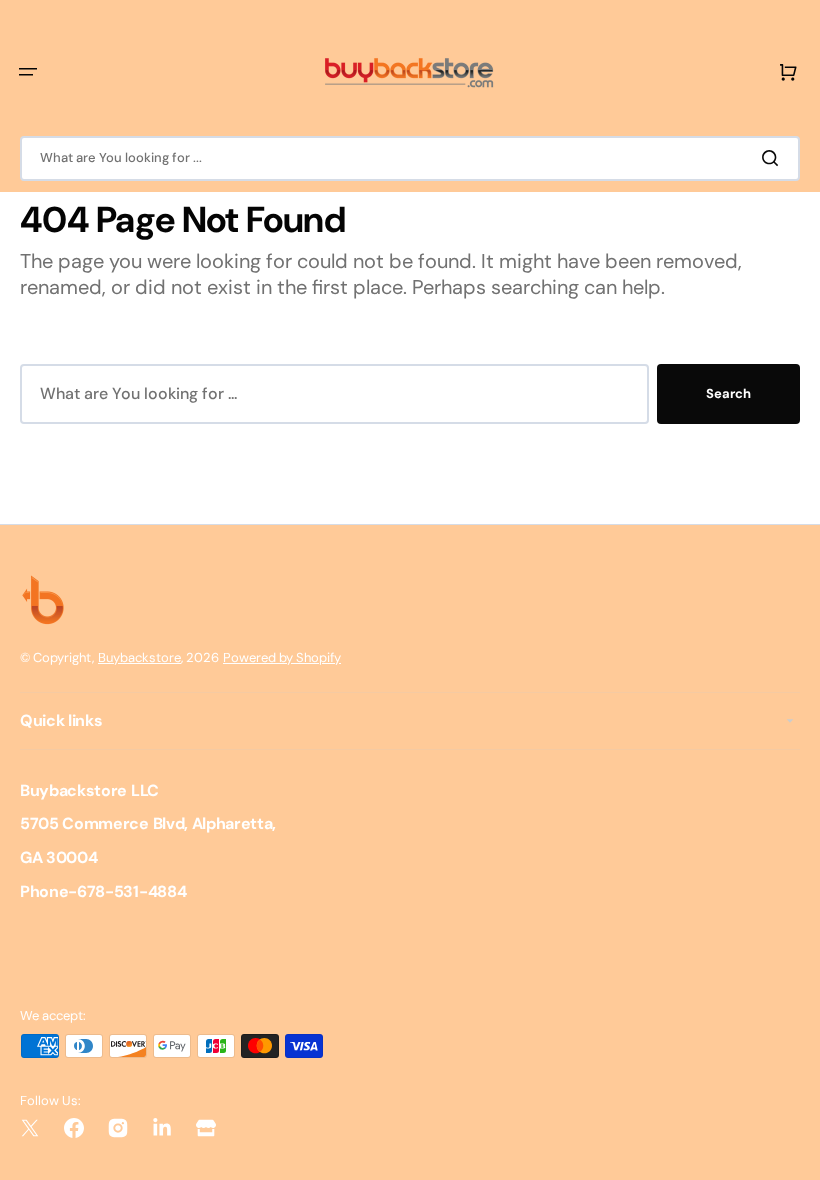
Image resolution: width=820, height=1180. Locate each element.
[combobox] (410, 158)
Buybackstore (139, 657)
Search (728, 393)
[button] (28, 72)
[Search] (774, 158)
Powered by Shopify (282, 657)
